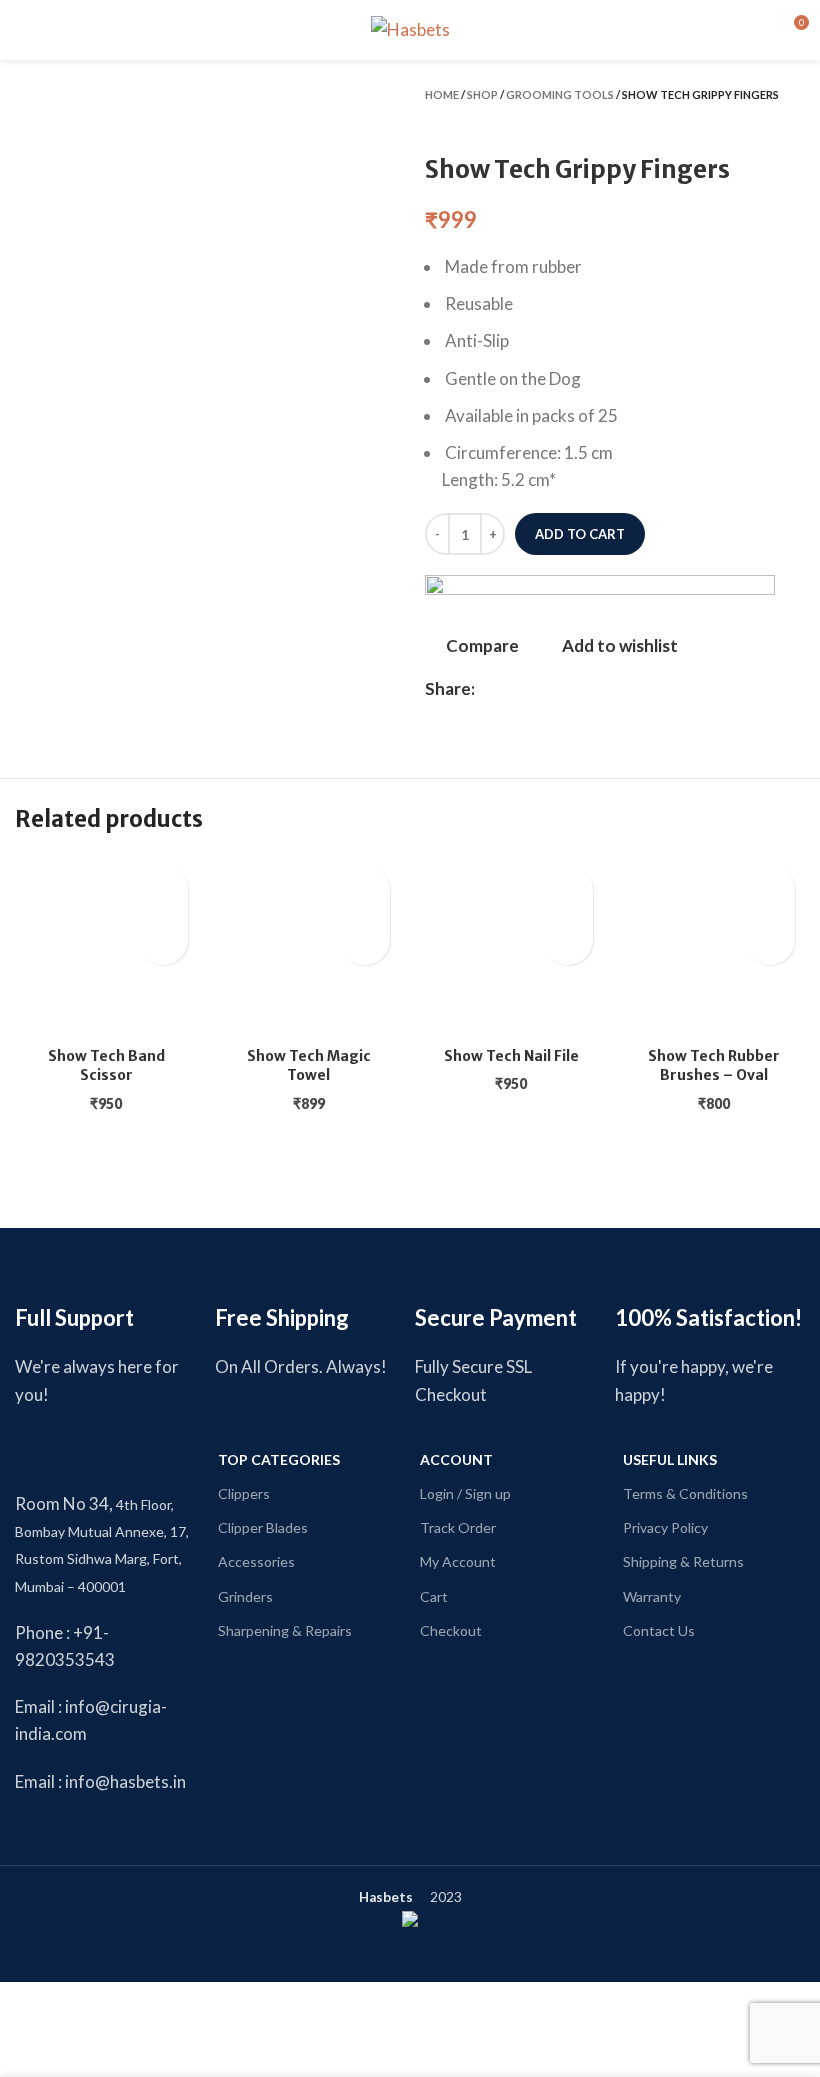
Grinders (245, 1596)
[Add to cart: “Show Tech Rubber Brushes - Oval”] (770, 940)
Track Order (458, 1527)
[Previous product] (755, 123)
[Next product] (795, 123)
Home (442, 94)
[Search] (57, 30)
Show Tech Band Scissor (106, 1066)
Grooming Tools (560, 94)
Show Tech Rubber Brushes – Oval (714, 1066)
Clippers (244, 1493)
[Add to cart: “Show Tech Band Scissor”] (163, 940)
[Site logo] (410, 27)
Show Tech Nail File (511, 1056)
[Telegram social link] (583, 689)
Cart (434, 1596)
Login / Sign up (465, 1493)
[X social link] (514, 689)
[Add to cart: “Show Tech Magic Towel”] (365, 940)
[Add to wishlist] (163, 890)
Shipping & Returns (683, 1561)
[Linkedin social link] (537, 689)
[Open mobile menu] (23, 30)
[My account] (756, 30)
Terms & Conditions (685, 1493)
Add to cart (580, 534)
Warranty (652, 1596)
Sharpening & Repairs (285, 1630)
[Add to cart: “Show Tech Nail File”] (568, 940)
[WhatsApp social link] (560, 689)
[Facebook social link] (491, 689)
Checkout (451, 1630)
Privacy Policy (665, 1527)
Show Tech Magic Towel (309, 1066)
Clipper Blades (263, 1527)
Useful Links (670, 1459)
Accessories (256, 1561)
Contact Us (659, 1630)
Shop (482, 94)
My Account (458, 1561)
